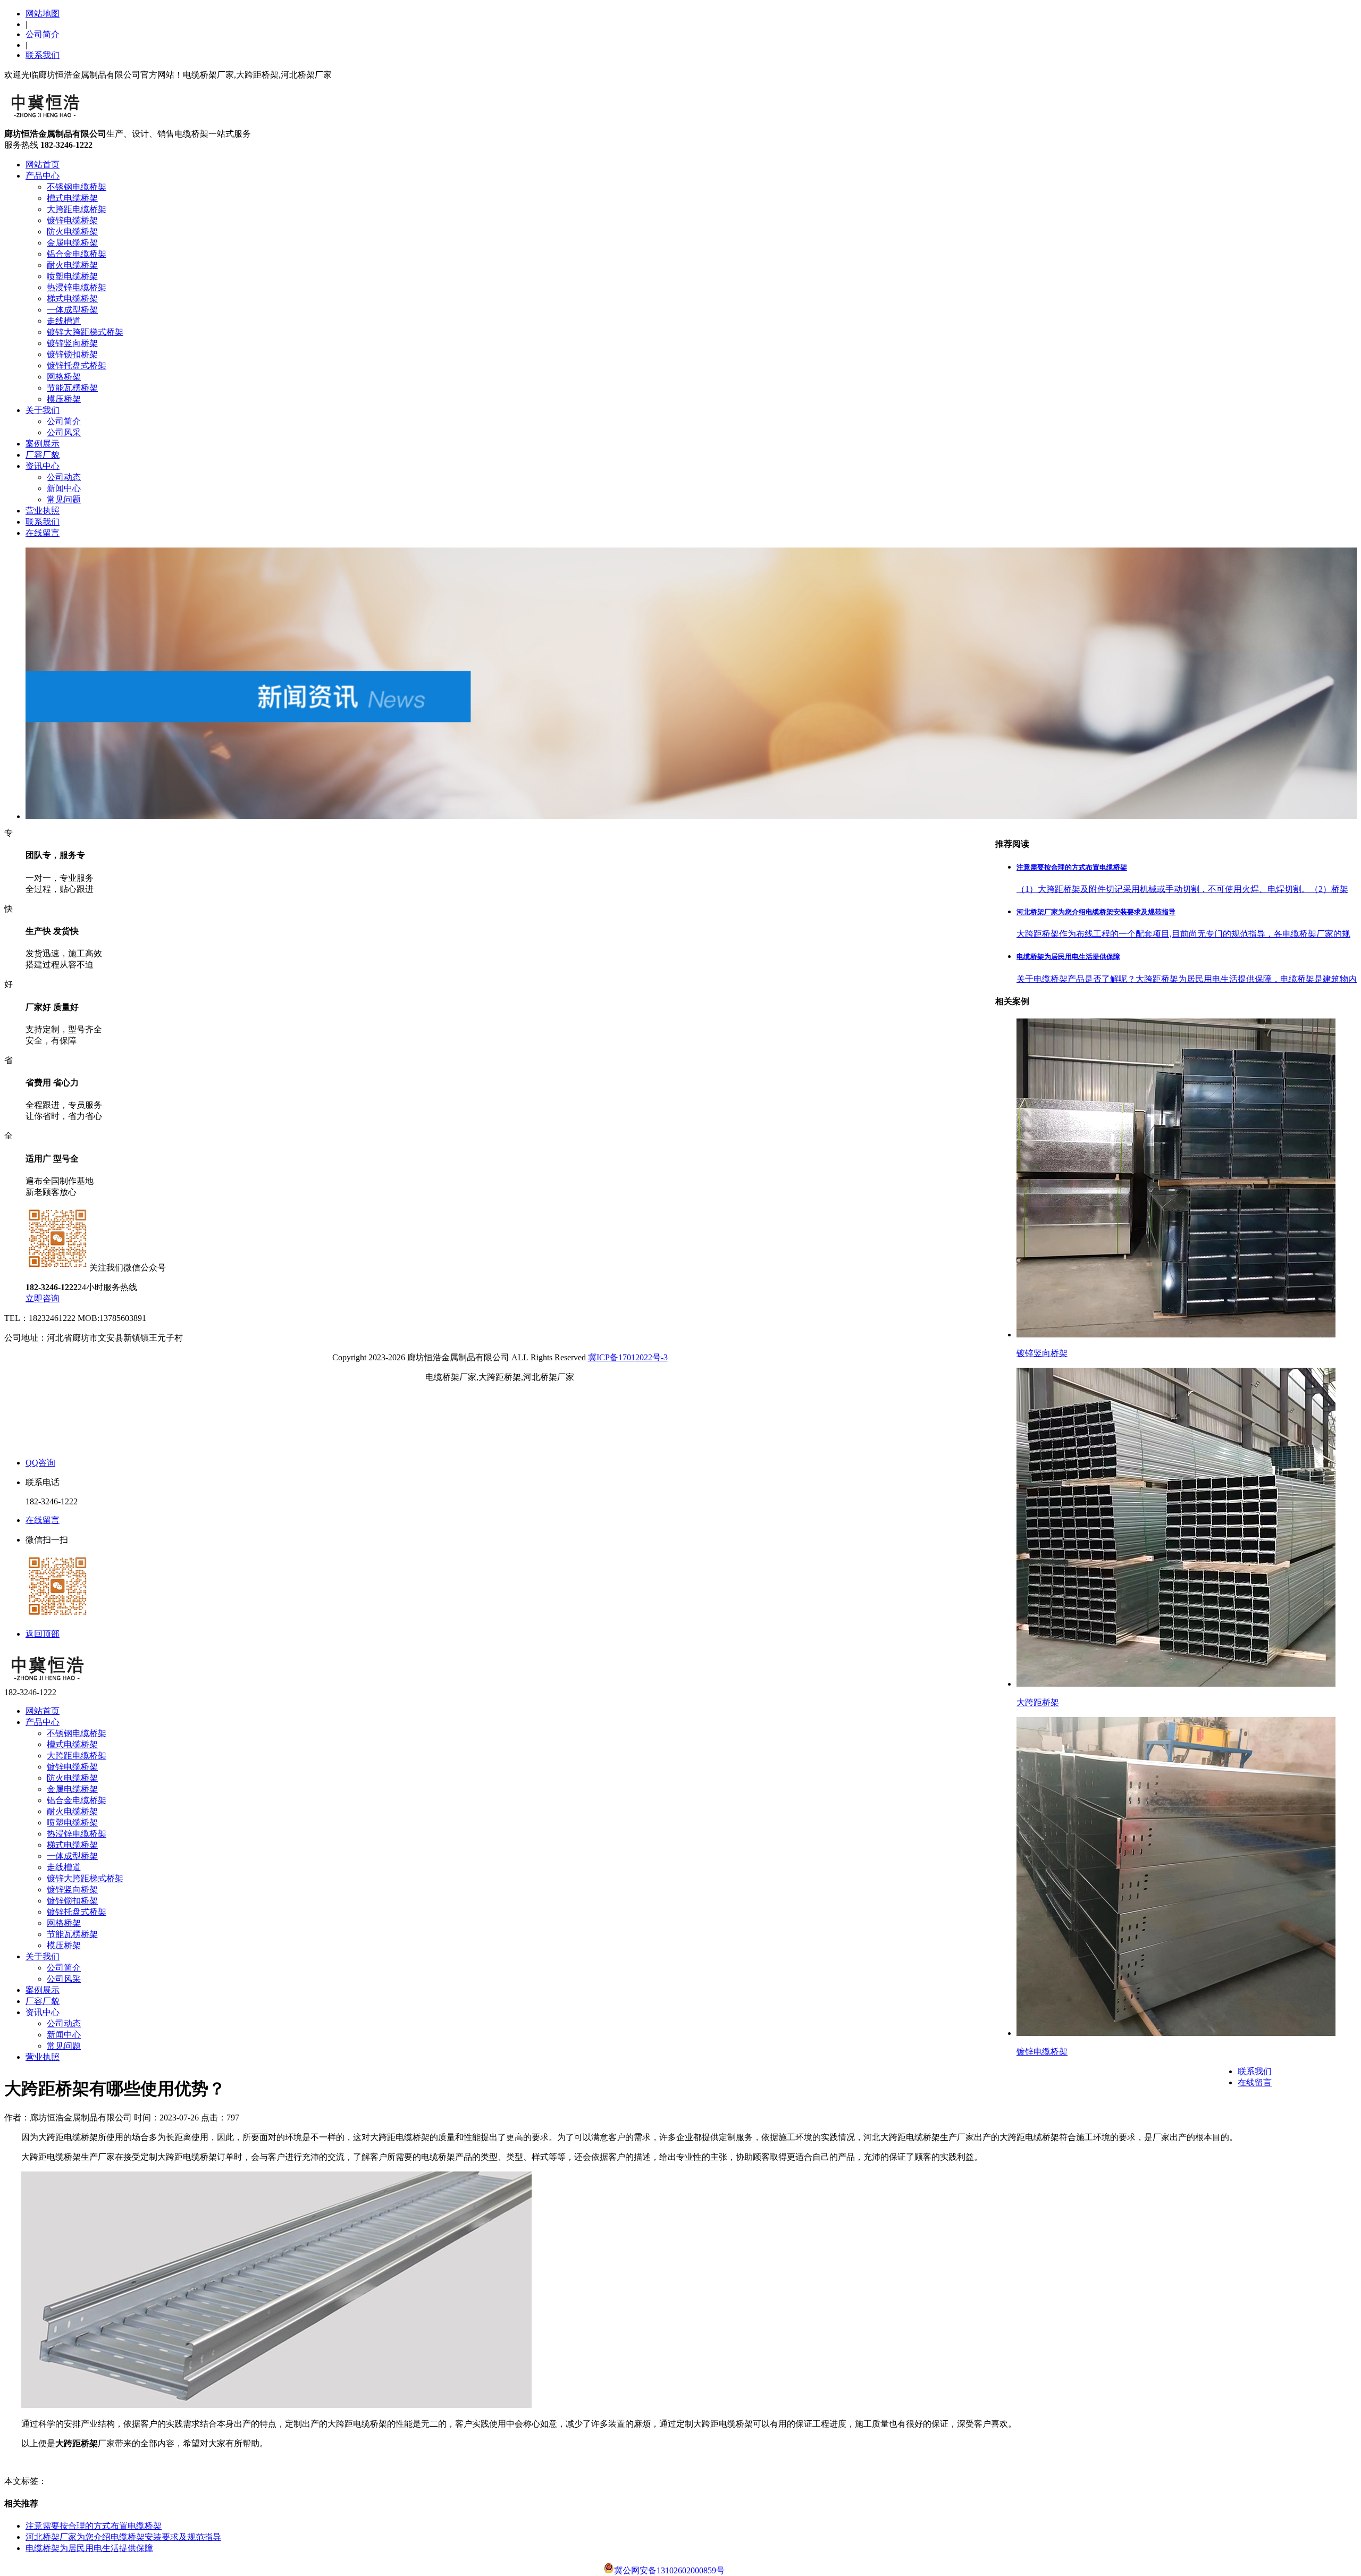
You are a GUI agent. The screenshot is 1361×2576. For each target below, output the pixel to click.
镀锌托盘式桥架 (77, 365)
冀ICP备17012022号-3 (628, 1357)
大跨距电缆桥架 (77, 209)
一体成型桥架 (72, 310)
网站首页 (43, 165)
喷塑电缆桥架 (72, 276)
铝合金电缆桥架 (77, 254)
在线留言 (43, 533)
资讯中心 (43, 466)
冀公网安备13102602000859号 (669, 2570)
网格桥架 (64, 377)
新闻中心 (64, 488)
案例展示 (43, 444)
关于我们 (43, 410)
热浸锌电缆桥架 (77, 287)
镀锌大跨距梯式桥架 (85, 332)
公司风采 (64, 432)
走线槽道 (64, 321)
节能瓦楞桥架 (72, 388)
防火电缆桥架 (72, 231)
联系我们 (43, 55)
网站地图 (43, 14)
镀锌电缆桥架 (72, 220)
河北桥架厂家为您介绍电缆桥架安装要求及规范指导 (123, 2537)
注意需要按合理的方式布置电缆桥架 (94, 2526)
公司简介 (43, 34)
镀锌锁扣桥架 (72, 354)
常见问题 (64, 499)
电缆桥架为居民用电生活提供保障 (89, 2548)
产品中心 (43, 176)
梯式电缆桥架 (72, 298)
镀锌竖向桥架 (72, 343)
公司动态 (64, 477)
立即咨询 (43, 1298)
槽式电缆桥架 (72, 198)
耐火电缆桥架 (72, 265)
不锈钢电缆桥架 (77, 187)
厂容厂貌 (43, 455)
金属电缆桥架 (72, 243)
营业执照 (43, 511)
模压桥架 (64, 399)
